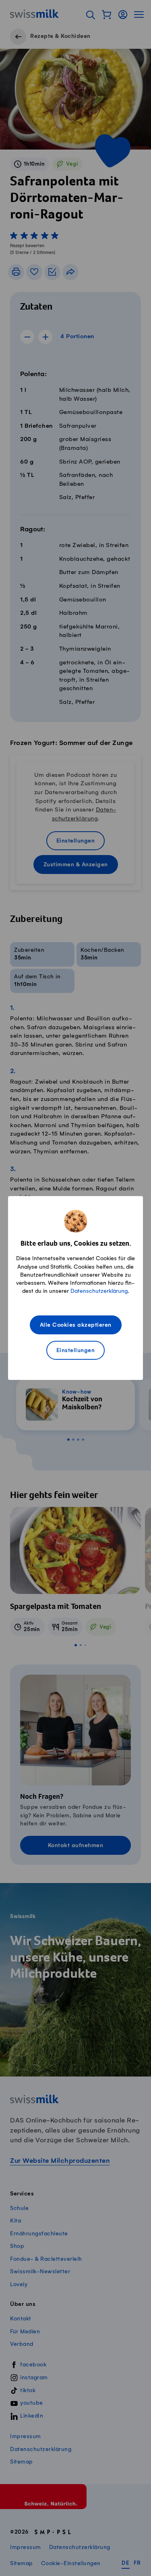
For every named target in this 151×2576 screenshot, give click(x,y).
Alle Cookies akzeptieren (76, 1325)
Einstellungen (76, 1351)
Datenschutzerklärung (99, 1291)
